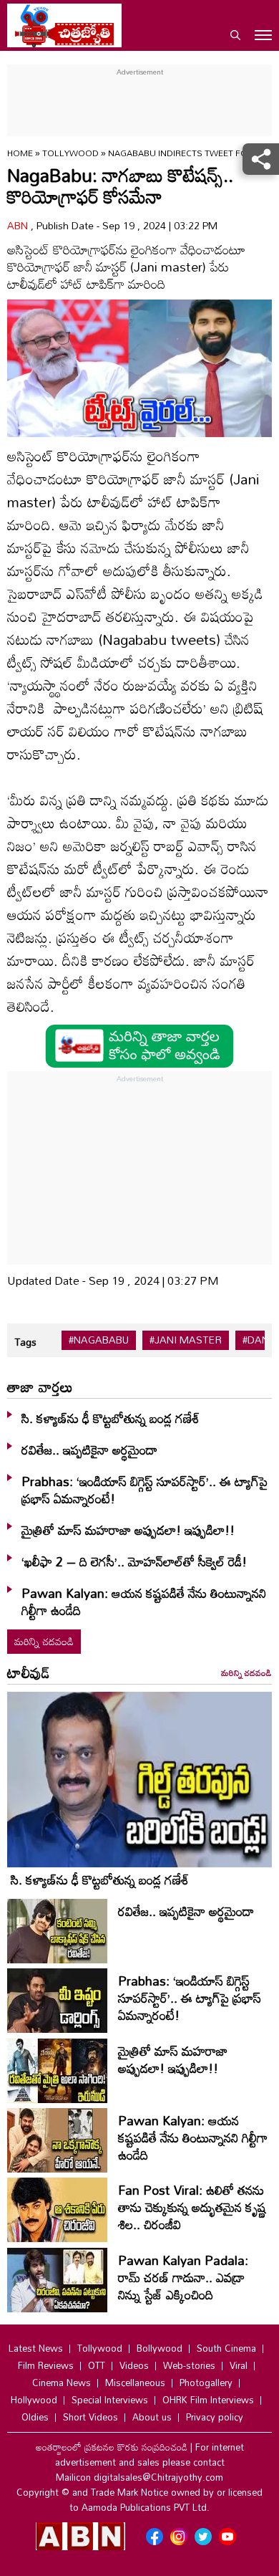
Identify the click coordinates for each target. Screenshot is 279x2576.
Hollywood (34, 2400)
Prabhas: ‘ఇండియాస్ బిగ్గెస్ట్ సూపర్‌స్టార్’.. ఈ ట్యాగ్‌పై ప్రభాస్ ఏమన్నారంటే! (145, 1490)
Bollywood (160, 2348)
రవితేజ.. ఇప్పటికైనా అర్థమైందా (89, 1450)
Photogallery (206, 2383)
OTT (97, 2365)
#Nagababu (99, 1340)
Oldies (35, 2417)
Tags (25, 1342)
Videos (134, 2365)
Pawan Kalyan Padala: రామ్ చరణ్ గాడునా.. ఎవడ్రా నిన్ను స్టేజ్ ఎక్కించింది (183, 2277)
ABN (19, 225)
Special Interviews (110, 2400)
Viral (239, 2365)
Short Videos (90, 2417)
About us (152, 2417)
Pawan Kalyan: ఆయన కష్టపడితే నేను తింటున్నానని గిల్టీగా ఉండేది (144, 1601)
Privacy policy (215, 2417)
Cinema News (62, 2383)
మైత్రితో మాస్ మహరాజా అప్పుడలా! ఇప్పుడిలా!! (128, 1530)
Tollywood (72, 153)
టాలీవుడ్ (29, 1672)
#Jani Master (186, 1340)
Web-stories (189, 2365)
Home (20, 153)
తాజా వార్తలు (40, 1387)
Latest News (36, 2348)
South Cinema (226, 2348)
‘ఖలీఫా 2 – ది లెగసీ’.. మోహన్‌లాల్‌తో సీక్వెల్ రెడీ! (134, 1561)
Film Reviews (46, 2365)
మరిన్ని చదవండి (44, 1641)
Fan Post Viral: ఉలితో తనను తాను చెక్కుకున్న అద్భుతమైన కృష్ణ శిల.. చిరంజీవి (192, 2207)
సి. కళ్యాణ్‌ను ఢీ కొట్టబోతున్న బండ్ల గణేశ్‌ (111, 1418)
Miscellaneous (135, 2383)
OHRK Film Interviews (208, 2400)
